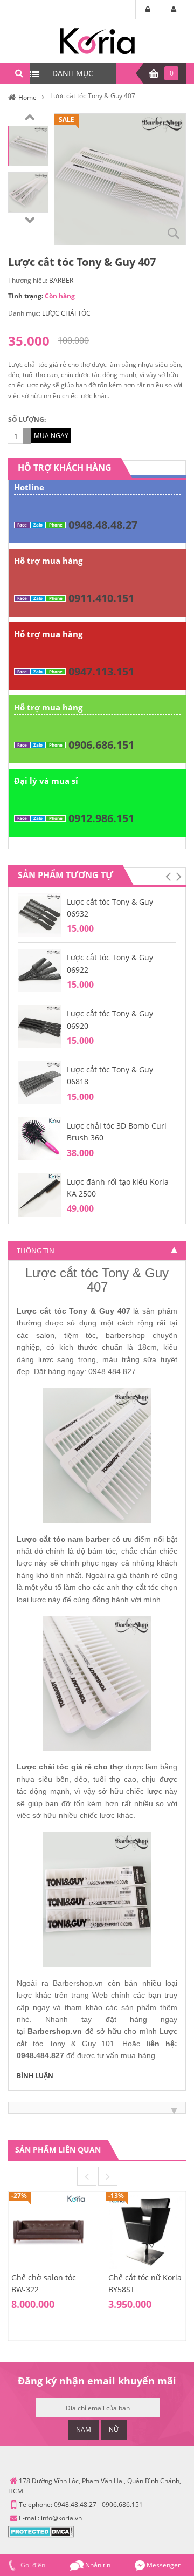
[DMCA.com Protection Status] (41, 2531)
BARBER (61, 280)
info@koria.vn (61, 2518)
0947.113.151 (101, 671)
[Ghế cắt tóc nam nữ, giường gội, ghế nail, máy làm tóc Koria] (97, 40)
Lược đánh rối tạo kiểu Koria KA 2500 (118, 1188)
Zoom (174, 233)
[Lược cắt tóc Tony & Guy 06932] (40, 914)
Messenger (163, 2565)
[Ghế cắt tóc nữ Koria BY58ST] (145, 2231)
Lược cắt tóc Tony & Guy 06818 (110, 1075)
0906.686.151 (101, 745)
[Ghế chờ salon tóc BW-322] (48, 2231)
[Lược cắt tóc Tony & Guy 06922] (40, 970)
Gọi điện (32, 2565)
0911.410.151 (101, 598)
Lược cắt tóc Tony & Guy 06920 (110, 1019)
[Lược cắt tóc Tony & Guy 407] (28, 145)
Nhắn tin (97, 2565)
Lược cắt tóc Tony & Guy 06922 (110, 963)
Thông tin (36, 1251)
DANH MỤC (73, 73)
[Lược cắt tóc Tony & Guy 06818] (40, 1082)
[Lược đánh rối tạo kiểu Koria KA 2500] (40, 1194)
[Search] (19, 73)
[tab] (97, 1251)
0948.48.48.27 (103, 525)
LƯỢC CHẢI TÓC (66, 313)
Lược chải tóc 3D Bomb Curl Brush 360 (117, 1132)
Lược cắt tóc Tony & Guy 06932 (110, 908)
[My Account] (174, 10)
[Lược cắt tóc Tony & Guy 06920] (40, 1026)
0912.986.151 (101, 818)
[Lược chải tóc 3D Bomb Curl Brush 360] (40, 1138)
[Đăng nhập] (148, 10)
